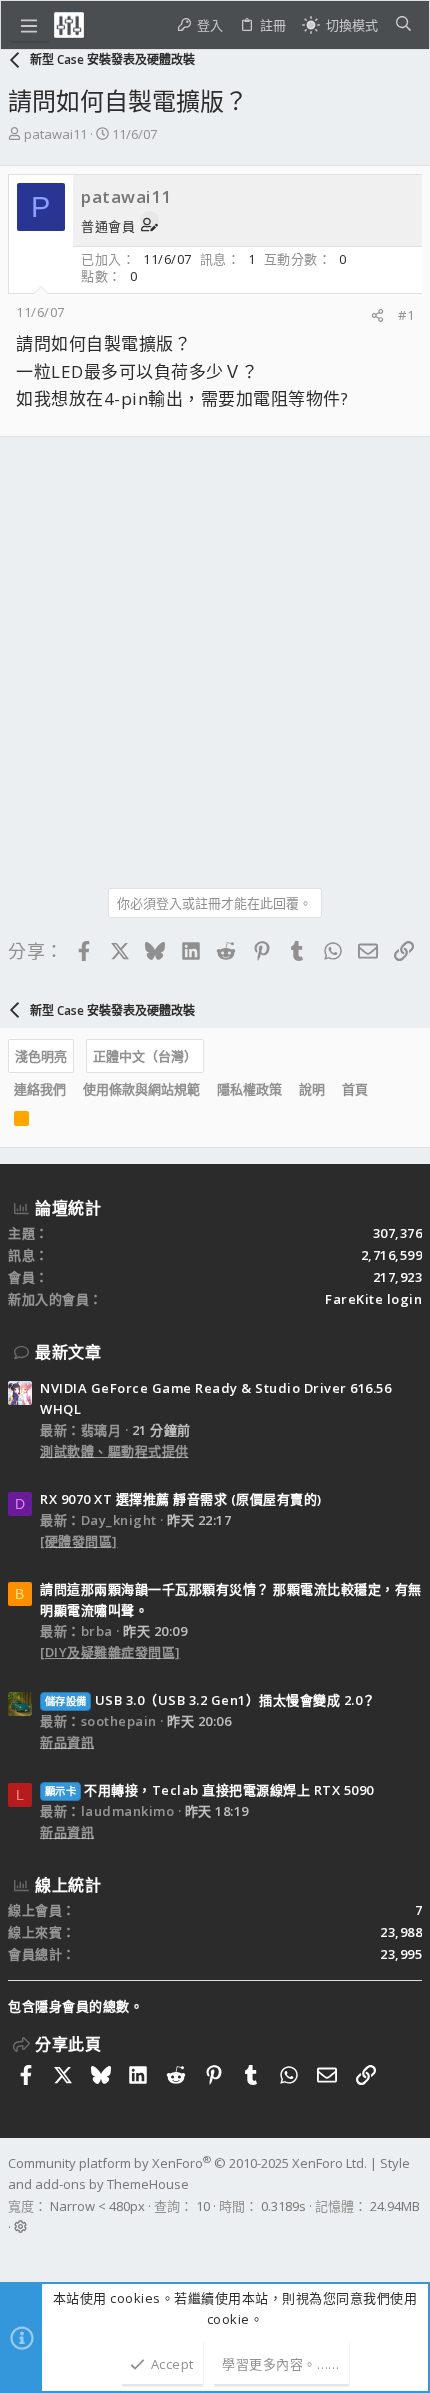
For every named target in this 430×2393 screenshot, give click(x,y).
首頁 (355, 1089)
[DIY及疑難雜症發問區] (110, 1652)
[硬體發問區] (79, 1541)
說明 (312, 1089)
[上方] (385, 1090)
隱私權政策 (249, 1089)
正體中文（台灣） (145, 1056)
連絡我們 (40, 1089)
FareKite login (373, 1299)
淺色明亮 (41, 1056)
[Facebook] (17, 2253)
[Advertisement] (215, 655)
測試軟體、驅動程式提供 (114, 1451)
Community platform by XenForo (187, 2163)
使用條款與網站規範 (141, 1089)
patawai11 (55, 134)
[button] (29, 25)
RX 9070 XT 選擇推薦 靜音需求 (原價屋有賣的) (181, 1499)
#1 (406, 315)
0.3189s (283, 2206)
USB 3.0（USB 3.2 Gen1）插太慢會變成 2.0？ (210, 1700)
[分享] (377, 315)
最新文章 (68, 1352)
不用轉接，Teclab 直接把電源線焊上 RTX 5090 (209, 1790)
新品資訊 (67, 1742)
